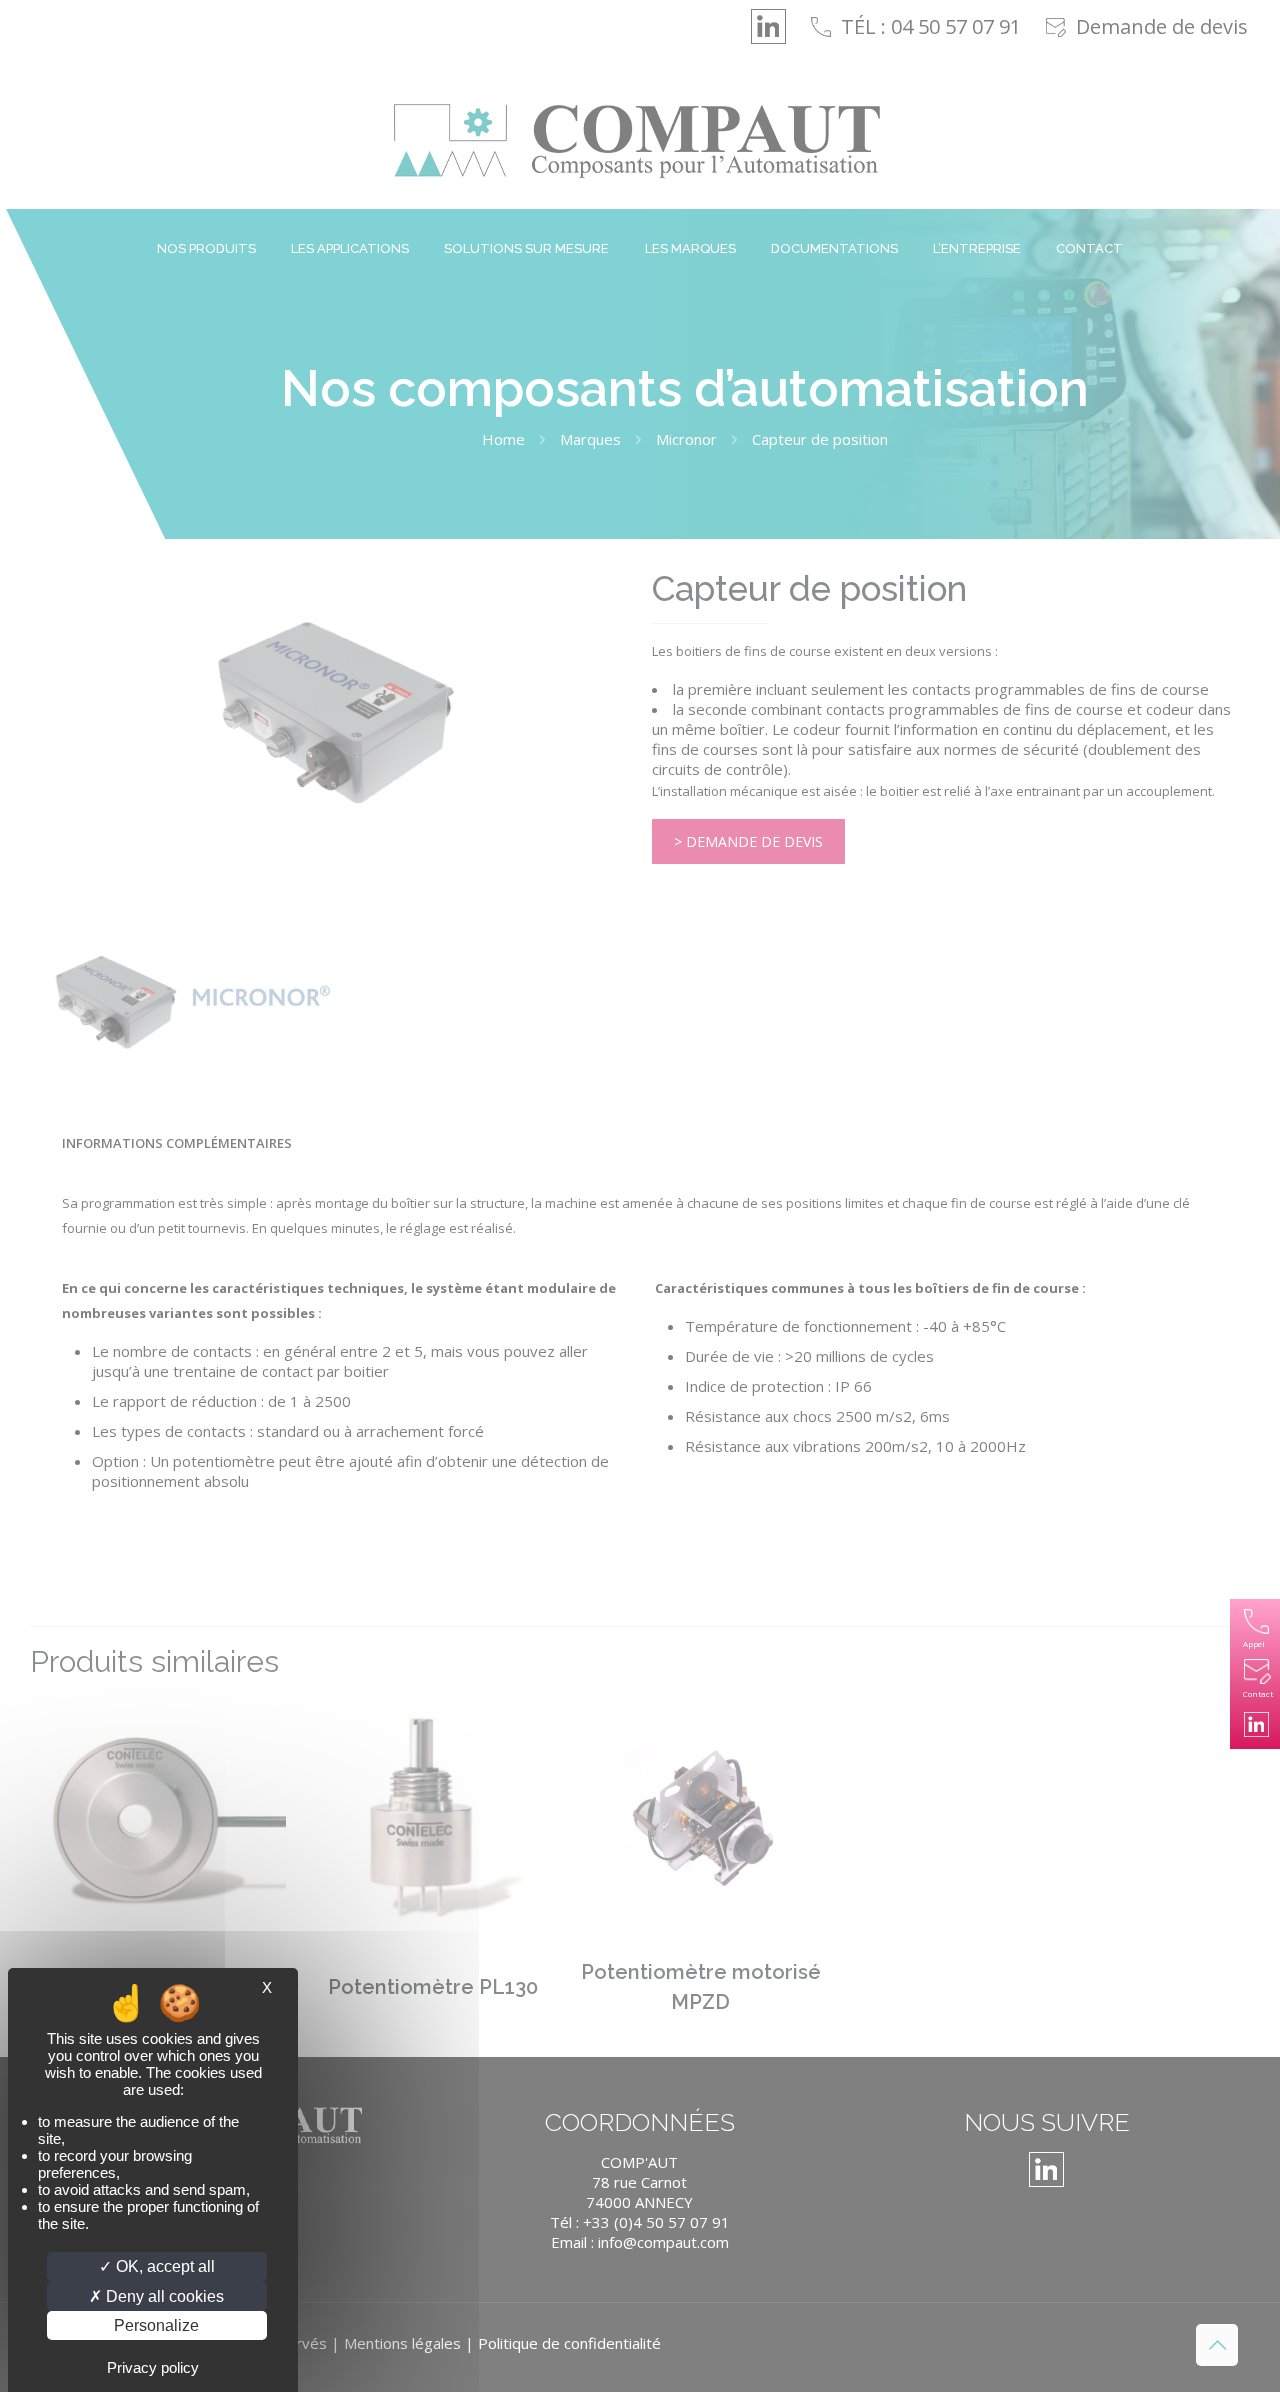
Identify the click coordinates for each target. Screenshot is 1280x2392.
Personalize (156, 2325)
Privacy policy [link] (153, 2367)
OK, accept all (163, 2266)
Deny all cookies (163, 2296)
